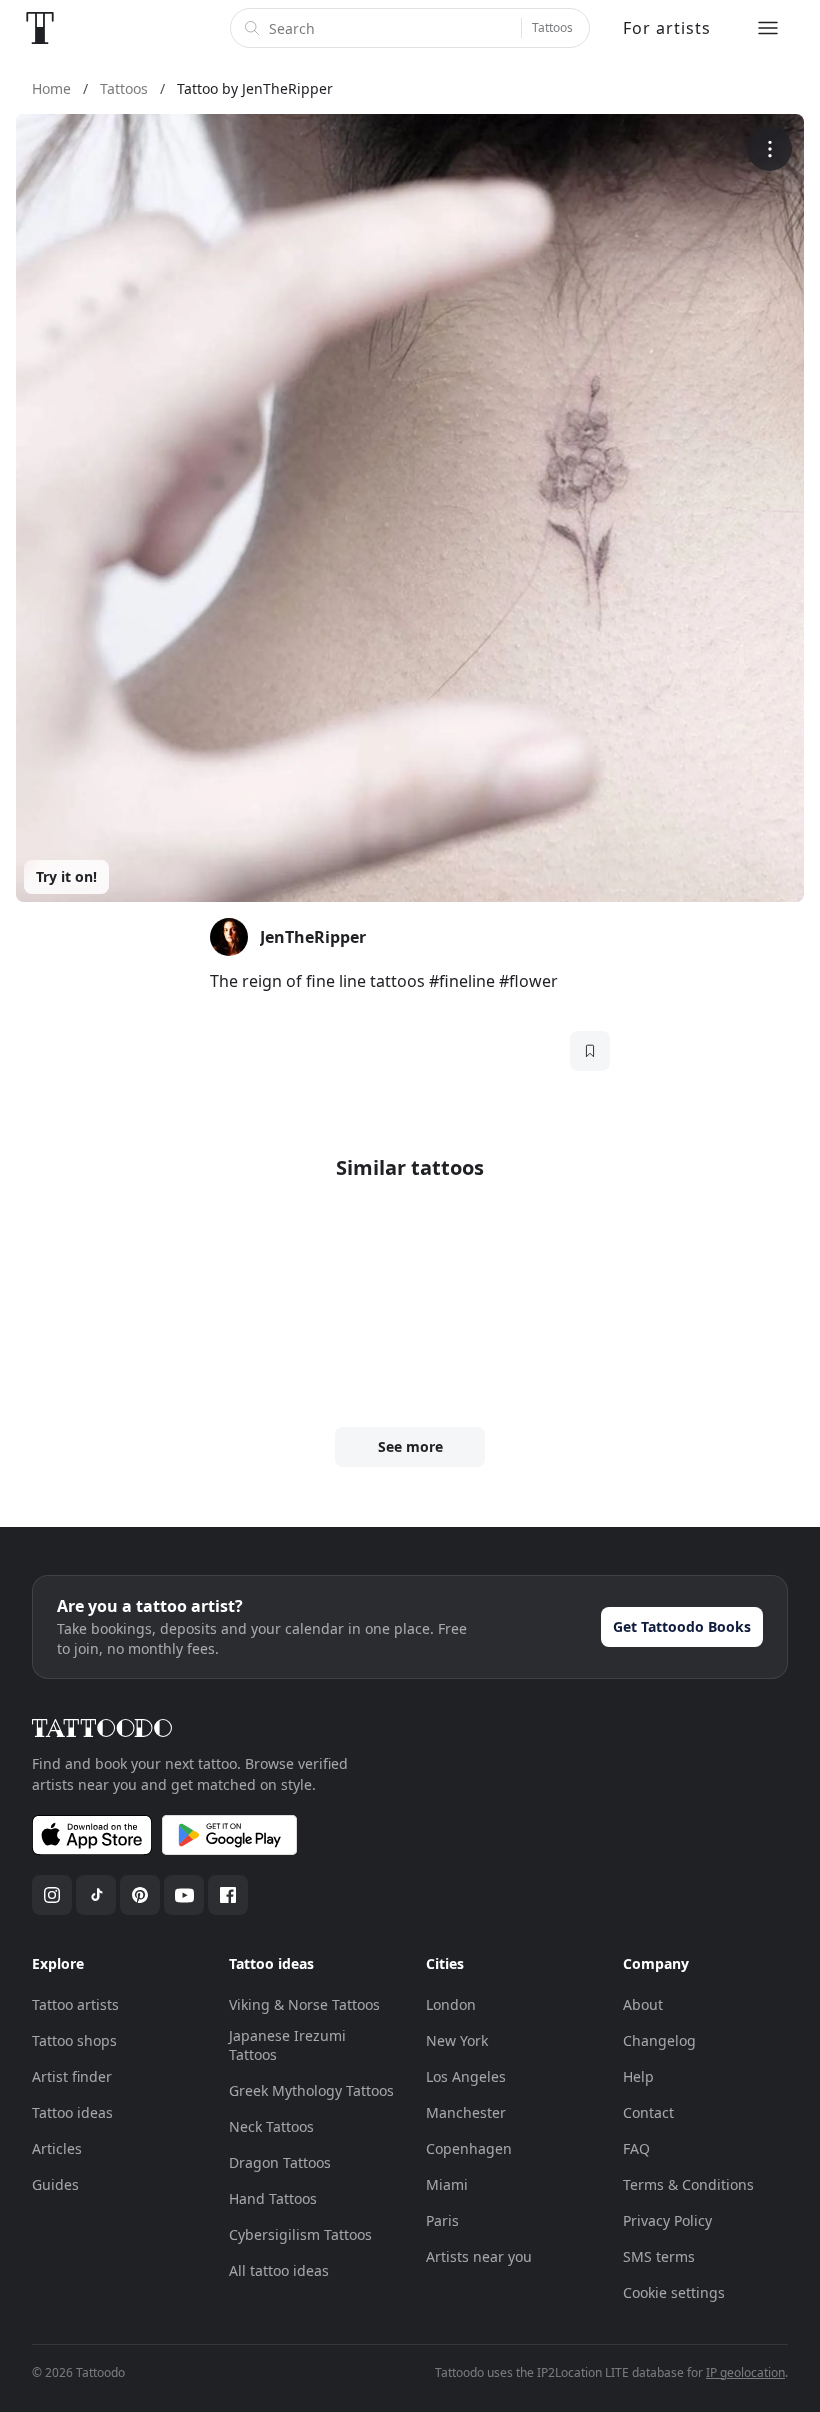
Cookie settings (674, 2292)
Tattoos (552, 27)
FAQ (636, 2148)
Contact (648, 2112)
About (643, 2004)
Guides (55, 2184)
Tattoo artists (75, 2004)
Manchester (466, 2112)
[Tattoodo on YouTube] (184, 1895)
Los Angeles (466, 2076)
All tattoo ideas (279, 2270)
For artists (667, 28)
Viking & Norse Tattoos (304, 2004)
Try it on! (66, 876)
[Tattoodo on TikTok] (96, 1895)
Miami (447, 2184)
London (451, 2004)
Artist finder (72, 2076)
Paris (442, 2220)
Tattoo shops (74, 2040)
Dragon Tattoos (280, 2162)
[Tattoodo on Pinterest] (140, 1895)
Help (638, 2076)
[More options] (769, 148)
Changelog (659, 2040)
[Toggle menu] (768, 28)
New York (457, 2040)
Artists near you (479, 2256)
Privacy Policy (667, 2220)
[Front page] (40, 28)
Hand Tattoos (273, 2198)
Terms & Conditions (688, 2184)
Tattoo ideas (72, 2112)
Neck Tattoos (271, 2126)
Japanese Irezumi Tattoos (287, 2045)
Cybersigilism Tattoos (300, 2234)
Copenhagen (469, 2148)
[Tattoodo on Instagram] (52, 1895)
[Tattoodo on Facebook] (228, 1895)
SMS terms (659, 2256)
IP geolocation (745, 2372)
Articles (57, 2148)
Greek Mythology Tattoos (311, 2090)
